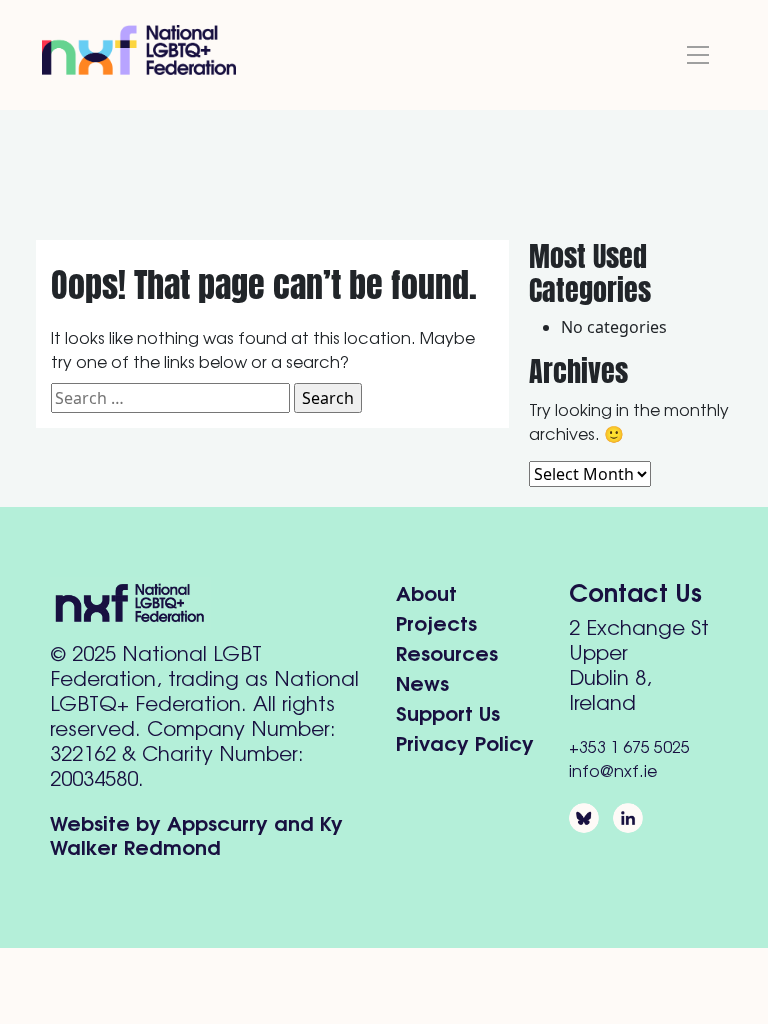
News (422, 681)
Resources (447, 651)
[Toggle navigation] (698, 55)
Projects (436, 621)
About (426, 591)
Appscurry (217, 821)
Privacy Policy (465, 741)
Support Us (448, 711)
